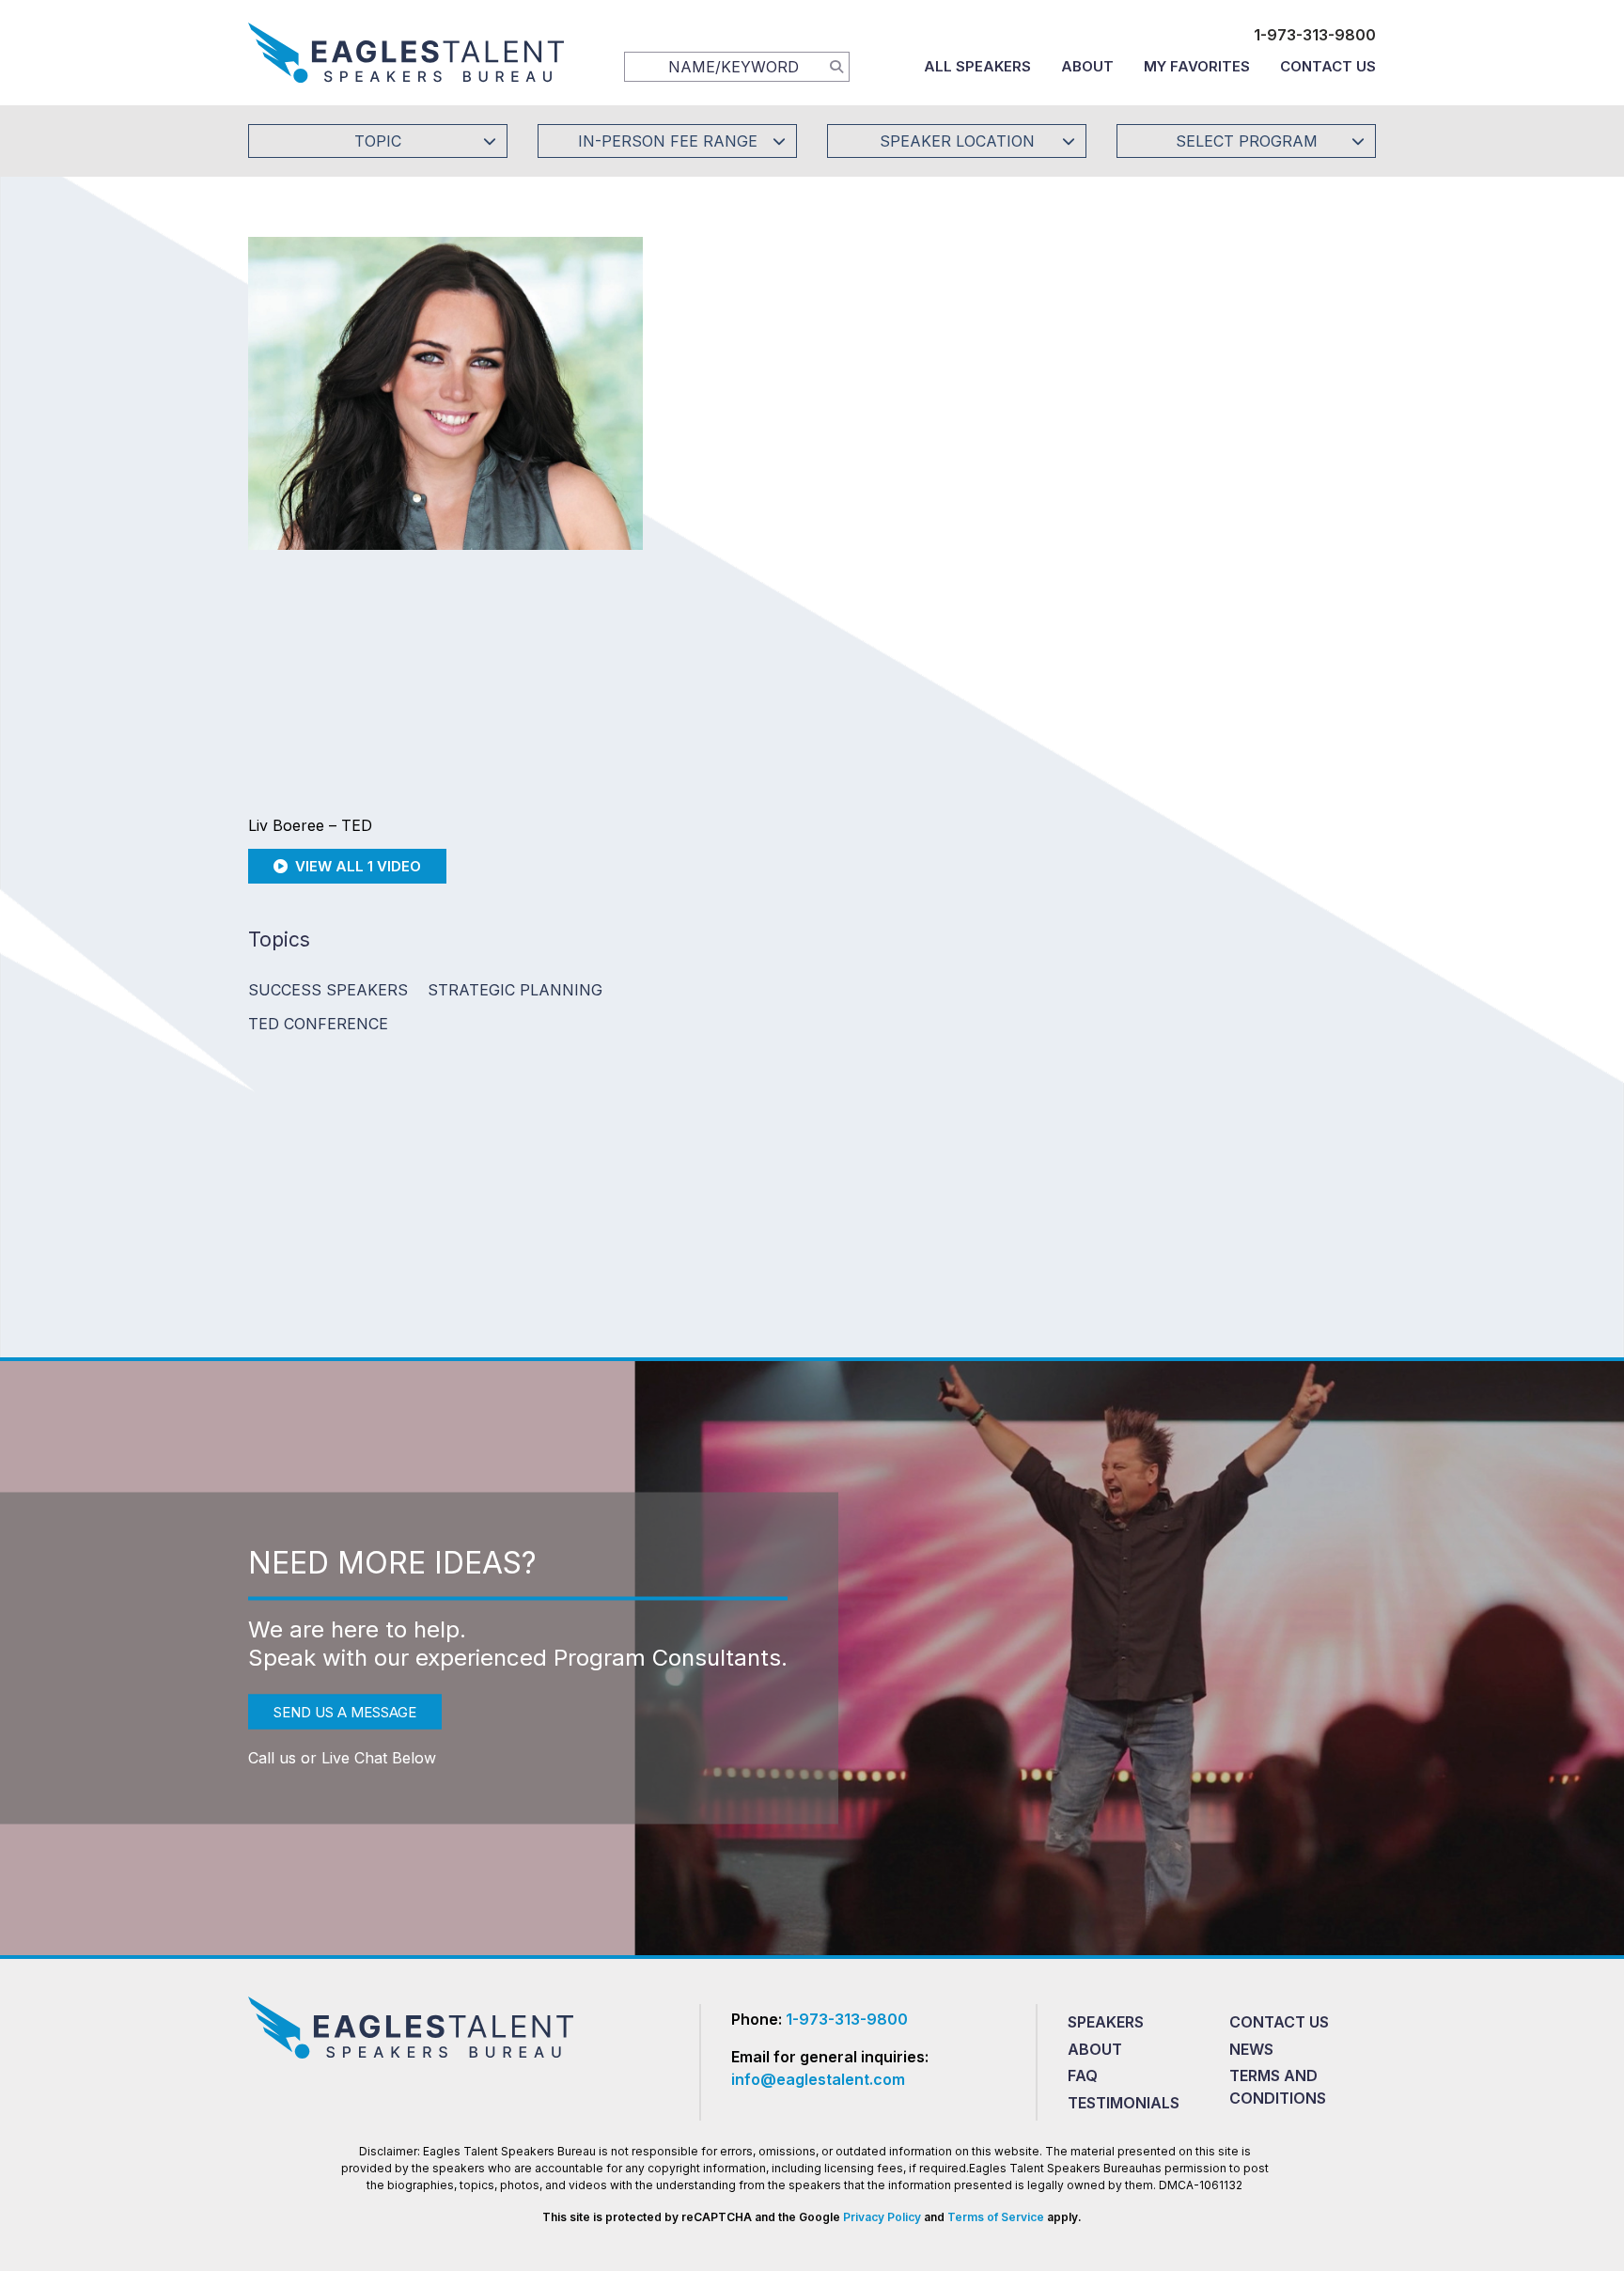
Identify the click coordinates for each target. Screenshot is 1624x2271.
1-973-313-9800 (1315, 35)
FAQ (1083, 2075)
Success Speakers (328, 990)
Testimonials (1124, 2103)
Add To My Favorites (804, 389)
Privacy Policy (882, 2217)
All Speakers (977, 66)
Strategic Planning (515, 990)
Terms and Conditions (1278, 2087)
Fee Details (731, 515)
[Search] (836, 66)
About (1087, 66)
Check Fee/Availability (1033, 389)
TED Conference (318, 1024)
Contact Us (1328, 66)
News (1251, 2049)
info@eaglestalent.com (818, 2079)
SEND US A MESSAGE (345, 1711)
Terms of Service (996, 2217)
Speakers (1106, 2022)
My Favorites (1197, 66)
